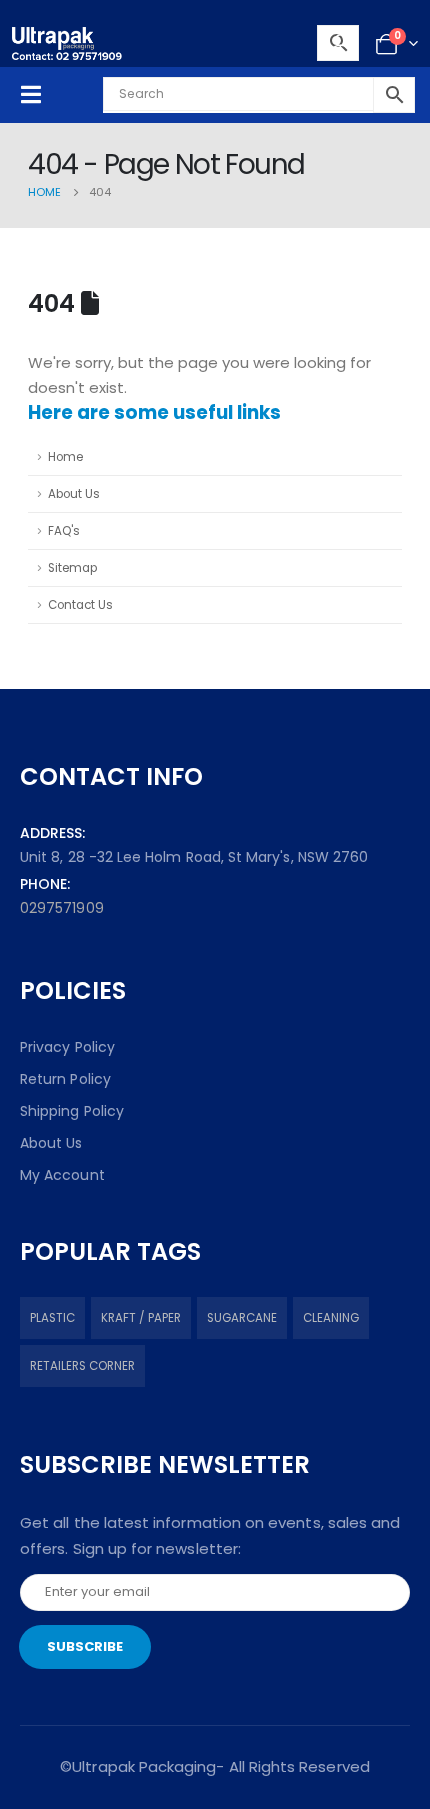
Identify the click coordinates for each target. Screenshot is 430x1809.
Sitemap (72, 568)
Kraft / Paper (141, 1318)
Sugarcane (242, 1318)
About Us (74, 494)
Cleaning (331, 1318)
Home (65, 457)
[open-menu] (31, 94)
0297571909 (62, 908)
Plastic (52, 1318)
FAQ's (64, 531)
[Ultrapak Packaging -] (67, 43)
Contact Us (80, 605)
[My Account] (340, 44)
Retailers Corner (82, 1366)
